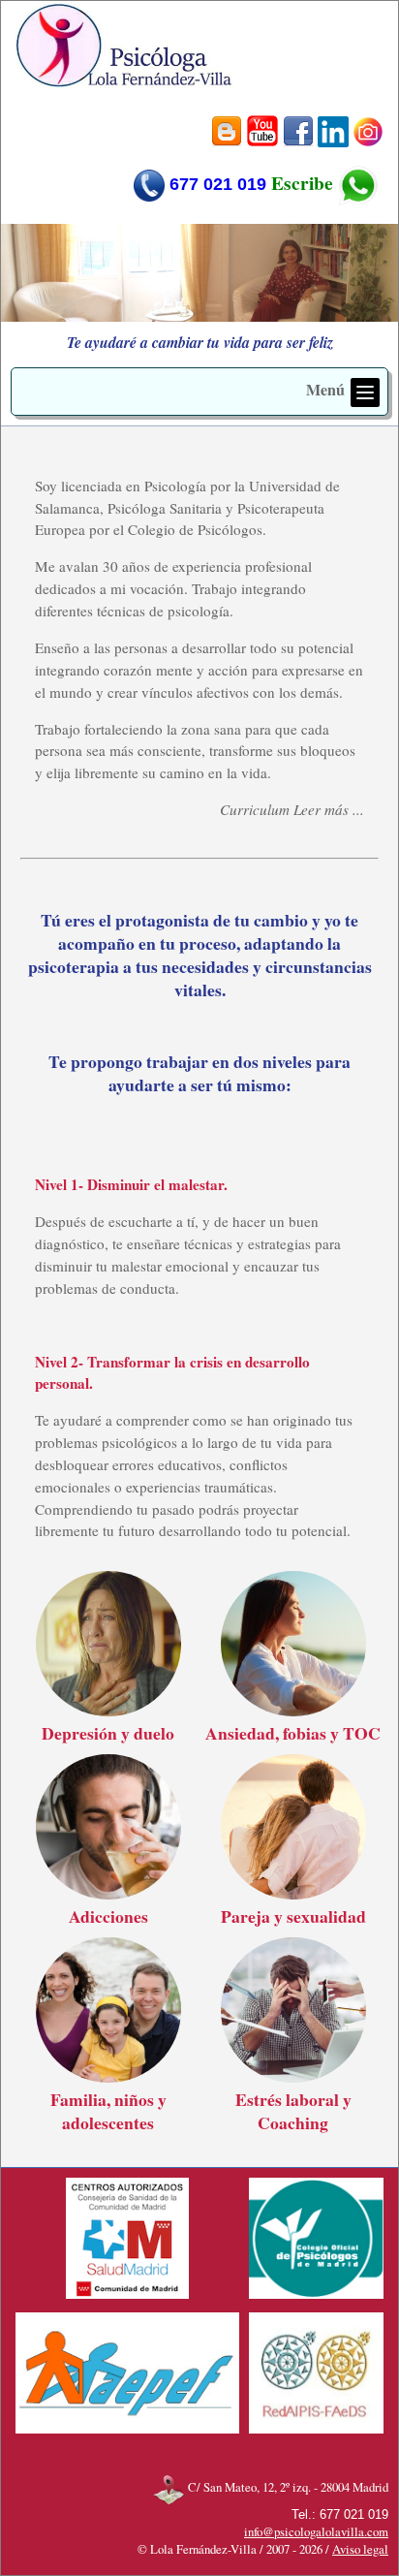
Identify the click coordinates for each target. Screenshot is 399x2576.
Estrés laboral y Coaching (293, 2111)
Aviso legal (360, 2549)
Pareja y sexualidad (293, 1916)
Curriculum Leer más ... (292, 809)
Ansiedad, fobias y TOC (293, 1733)
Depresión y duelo (108, 1733)
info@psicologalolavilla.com (316, 2531)
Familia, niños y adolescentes (108, 2111)
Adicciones (108, 1916)
